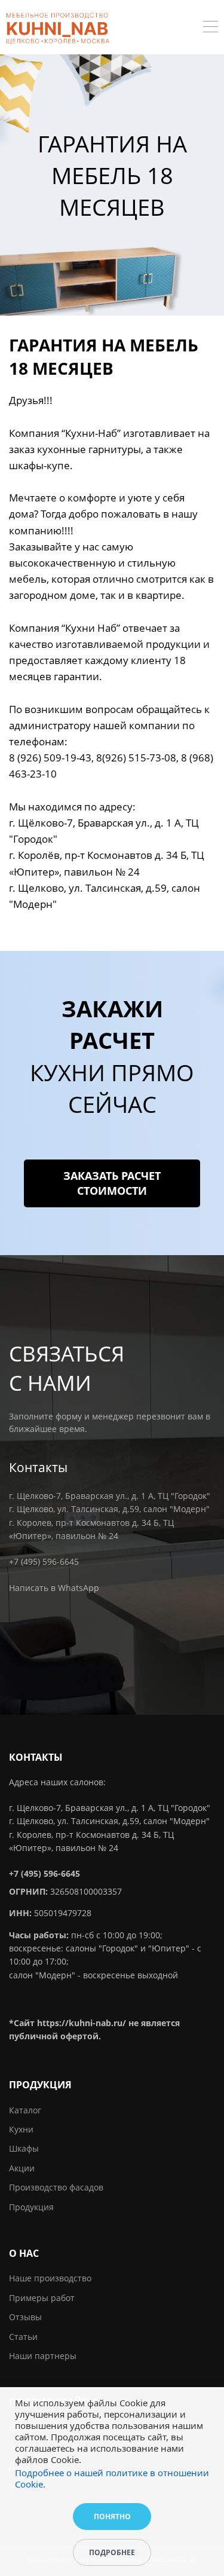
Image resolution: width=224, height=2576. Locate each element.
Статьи (23, 2337)
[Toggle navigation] (211, 28)
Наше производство (50, 2278)
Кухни (21, 2129)
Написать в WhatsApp (54, 1588)
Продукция (31, 2207)
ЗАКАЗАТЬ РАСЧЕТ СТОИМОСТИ (112, 1183)
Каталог (25, 2110)
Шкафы (24, 2148)
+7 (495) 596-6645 (44, 1561)
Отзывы (25, 2317)
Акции (22, 2168)
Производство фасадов (56, 2187)
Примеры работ (42, 2298)
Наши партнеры (43, 2356)
